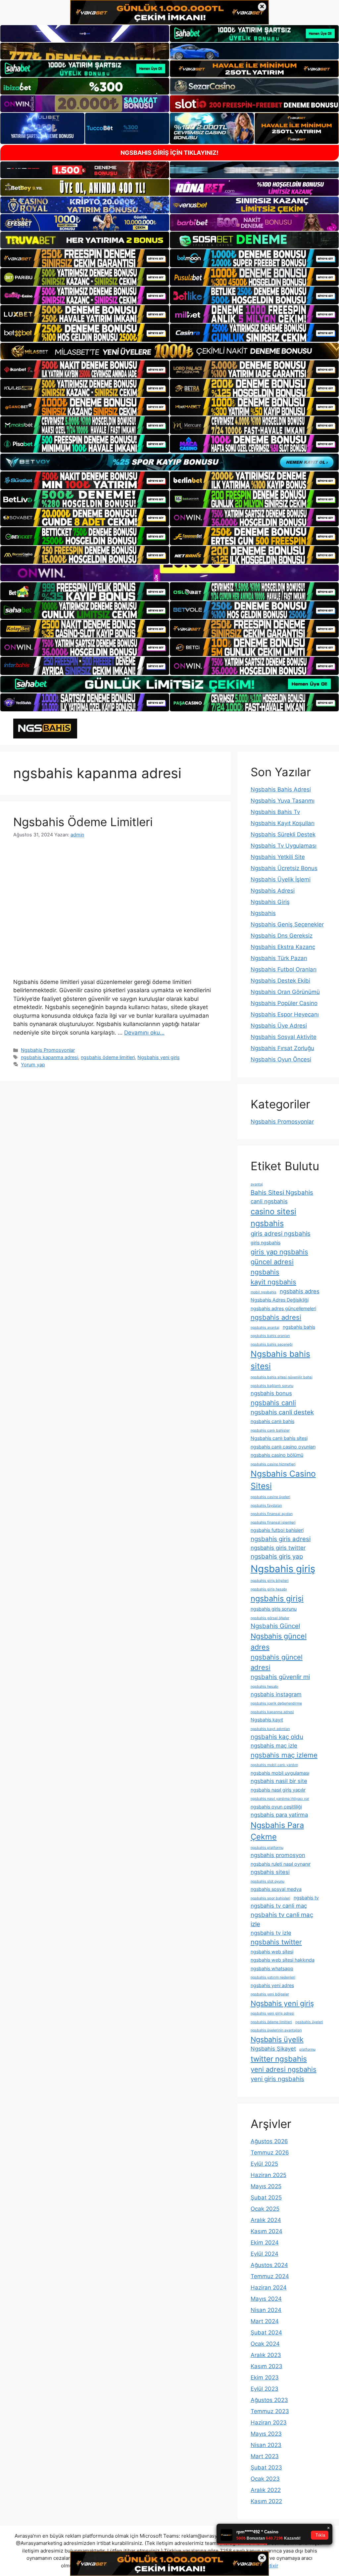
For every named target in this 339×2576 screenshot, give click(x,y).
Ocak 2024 (265, 2344)
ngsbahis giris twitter (278, 1548)
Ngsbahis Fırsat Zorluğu (282, 1048)
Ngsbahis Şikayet (273, 2049)
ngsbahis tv (306, 1898)
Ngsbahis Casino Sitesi (283, 1480)
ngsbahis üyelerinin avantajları (276, 2030)
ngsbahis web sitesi (272, 1952)
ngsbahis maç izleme (284, 1755)
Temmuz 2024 (270, 2276)
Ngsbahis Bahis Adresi (281, 789)
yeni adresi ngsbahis (284, 2069)
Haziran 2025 (268, 2175)
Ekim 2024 (265, 2243)
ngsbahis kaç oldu (277, 1737)
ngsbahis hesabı (265, 1687)
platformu (307, 2049)
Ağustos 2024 (269, 2265)
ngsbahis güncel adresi (277, 1662)
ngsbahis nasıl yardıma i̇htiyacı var (280, 1799)
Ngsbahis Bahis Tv (275, 812)
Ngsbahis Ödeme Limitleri (83, 822)
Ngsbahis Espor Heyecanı (285, 1014)
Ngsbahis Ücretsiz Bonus (284, 868)
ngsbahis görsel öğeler (270, 1618)
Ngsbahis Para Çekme (277, 1831)
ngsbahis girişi (277, 1599)
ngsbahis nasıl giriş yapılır (278, 1790)
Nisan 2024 (266, 2310)
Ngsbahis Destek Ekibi (280, 981)
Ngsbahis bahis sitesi (280, 1360)
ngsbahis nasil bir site (279, 1781)
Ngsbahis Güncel (275, 1626)
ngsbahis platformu (267, 1848)
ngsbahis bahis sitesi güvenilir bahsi (282, 1377)
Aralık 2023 (266, 2355)
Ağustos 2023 (269, 2400)
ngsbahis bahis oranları (270, 1336)
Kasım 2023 (266, 2366)
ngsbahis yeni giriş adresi (272, 2013)
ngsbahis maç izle (274, 1746)
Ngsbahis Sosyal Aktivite (284, 1037)
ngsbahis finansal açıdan (272, 1514)
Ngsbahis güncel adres (279, 1642)
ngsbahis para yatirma (279, 1815)
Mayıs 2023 (266, 2434)
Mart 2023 (265, 2456)
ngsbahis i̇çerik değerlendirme (276, 1703)
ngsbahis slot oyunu (267, 1881)
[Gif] (169, 351)
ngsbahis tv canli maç (279, 1906)
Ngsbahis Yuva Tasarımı (283, 801)
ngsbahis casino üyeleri (270, 1497)
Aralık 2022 (266, 2490)
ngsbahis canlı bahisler (270, 1430)
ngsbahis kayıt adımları (270, 1729)
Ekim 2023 (265, 2377)
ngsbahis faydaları (266, 1506)
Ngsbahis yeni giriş (159, 1057)
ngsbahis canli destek (282, 1412)
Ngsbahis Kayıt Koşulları (283, 823)
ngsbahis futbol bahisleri (277, 1530)
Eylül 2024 (265, 2254)
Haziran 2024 (269, 2287)
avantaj (257, 1184)
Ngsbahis (263, 913)
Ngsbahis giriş (283, 1569)
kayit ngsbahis (273, 1282)
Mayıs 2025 (266, 2186)
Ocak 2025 (265, 2209)
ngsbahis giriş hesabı (269, 1589)
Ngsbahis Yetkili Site (278, 857)
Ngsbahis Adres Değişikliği (280, 1300)
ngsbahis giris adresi (281, 1539)
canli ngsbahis (269, 1201)
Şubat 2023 (266, 2467)
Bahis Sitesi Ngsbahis (282, 1193)
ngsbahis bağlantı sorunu (272, 1386)
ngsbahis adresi (276, 1317)
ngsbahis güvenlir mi (280, 1677)
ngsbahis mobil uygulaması (280, 1773)
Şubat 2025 (266, 2198)
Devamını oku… (144, 1033)
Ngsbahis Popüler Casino (284, 1003)
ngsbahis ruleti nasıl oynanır (281, 1864)
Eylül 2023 (265, 2389)
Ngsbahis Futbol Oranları (284, 969)
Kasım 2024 (266, 2231)
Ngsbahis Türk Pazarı (279, 958)
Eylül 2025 (264, 2164)
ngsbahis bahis (299, 1327)
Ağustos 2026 (269, 2141)
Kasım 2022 (266, 2501)
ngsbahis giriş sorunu (274, 1609)
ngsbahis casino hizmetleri (273, 1464)
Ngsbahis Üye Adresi (279, 1026)
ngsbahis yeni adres (272, 1985)
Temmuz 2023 (270, 2411)
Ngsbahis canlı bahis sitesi (279, 1438)
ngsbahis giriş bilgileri (270, 1581)
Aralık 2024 (266, 2220)
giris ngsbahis (266, 1243)
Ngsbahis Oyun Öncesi (281, 1059)
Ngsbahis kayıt (267, 1720)
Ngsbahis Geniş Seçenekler (287, 924)
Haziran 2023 (269, 2422)
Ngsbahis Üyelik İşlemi (281, 879)
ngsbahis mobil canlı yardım (274, 1765)
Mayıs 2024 (266, 2299)
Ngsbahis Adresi (273, 891)
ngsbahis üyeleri (309, 2022)
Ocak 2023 (265, 2479)
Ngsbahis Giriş (270, 902)
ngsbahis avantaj (265, 1328)
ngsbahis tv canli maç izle (282, 1919)
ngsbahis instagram (276, 1694)
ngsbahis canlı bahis (272, 1421)
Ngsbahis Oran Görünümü (285, 992)
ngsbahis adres (300, 1291)
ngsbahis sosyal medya (276, 1889)
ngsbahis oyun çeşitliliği (276, 1807)
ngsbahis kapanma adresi (49, 1057)
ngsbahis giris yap (277, 1556)
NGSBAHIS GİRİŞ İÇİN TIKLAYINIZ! (169, 153)
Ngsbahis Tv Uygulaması (284, 846)
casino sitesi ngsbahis (273, 1217)
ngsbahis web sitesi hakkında (283, 1960)
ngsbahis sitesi (270, 1872)
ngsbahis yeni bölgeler (270, 1994)
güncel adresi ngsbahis (272, 1267)
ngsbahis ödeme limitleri (108, 1057)
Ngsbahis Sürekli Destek (283, 834)
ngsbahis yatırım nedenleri (273, 1977)
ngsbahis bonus (271, 1393)
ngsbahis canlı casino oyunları (283, 1447)
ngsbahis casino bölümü (277, 1455)
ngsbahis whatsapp (272, 1968)
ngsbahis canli (273, 1403)
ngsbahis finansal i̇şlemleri (273, 1522)
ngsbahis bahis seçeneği (272, 1344)
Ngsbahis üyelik (277, 2039)
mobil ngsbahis (264, 1292)
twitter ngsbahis (279, 2059)
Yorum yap (33, 1065)
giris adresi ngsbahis (281, 1234)
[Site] (85, 258)
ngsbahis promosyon (278, 1855)
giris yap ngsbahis (279, 1252)
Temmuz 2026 (270, 2153)
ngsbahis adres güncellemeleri (283, 1308)
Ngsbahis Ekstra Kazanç (283, 947)
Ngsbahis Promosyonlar (48, 1050)
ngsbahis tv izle (271, 1933)
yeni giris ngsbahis (277, 2079)
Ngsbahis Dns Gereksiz (282, 936)
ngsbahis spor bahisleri (270, 1898)
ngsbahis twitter (276, 1942)
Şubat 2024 (266, 2332)
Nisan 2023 (266, 2445)
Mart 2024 (265, 2321)
